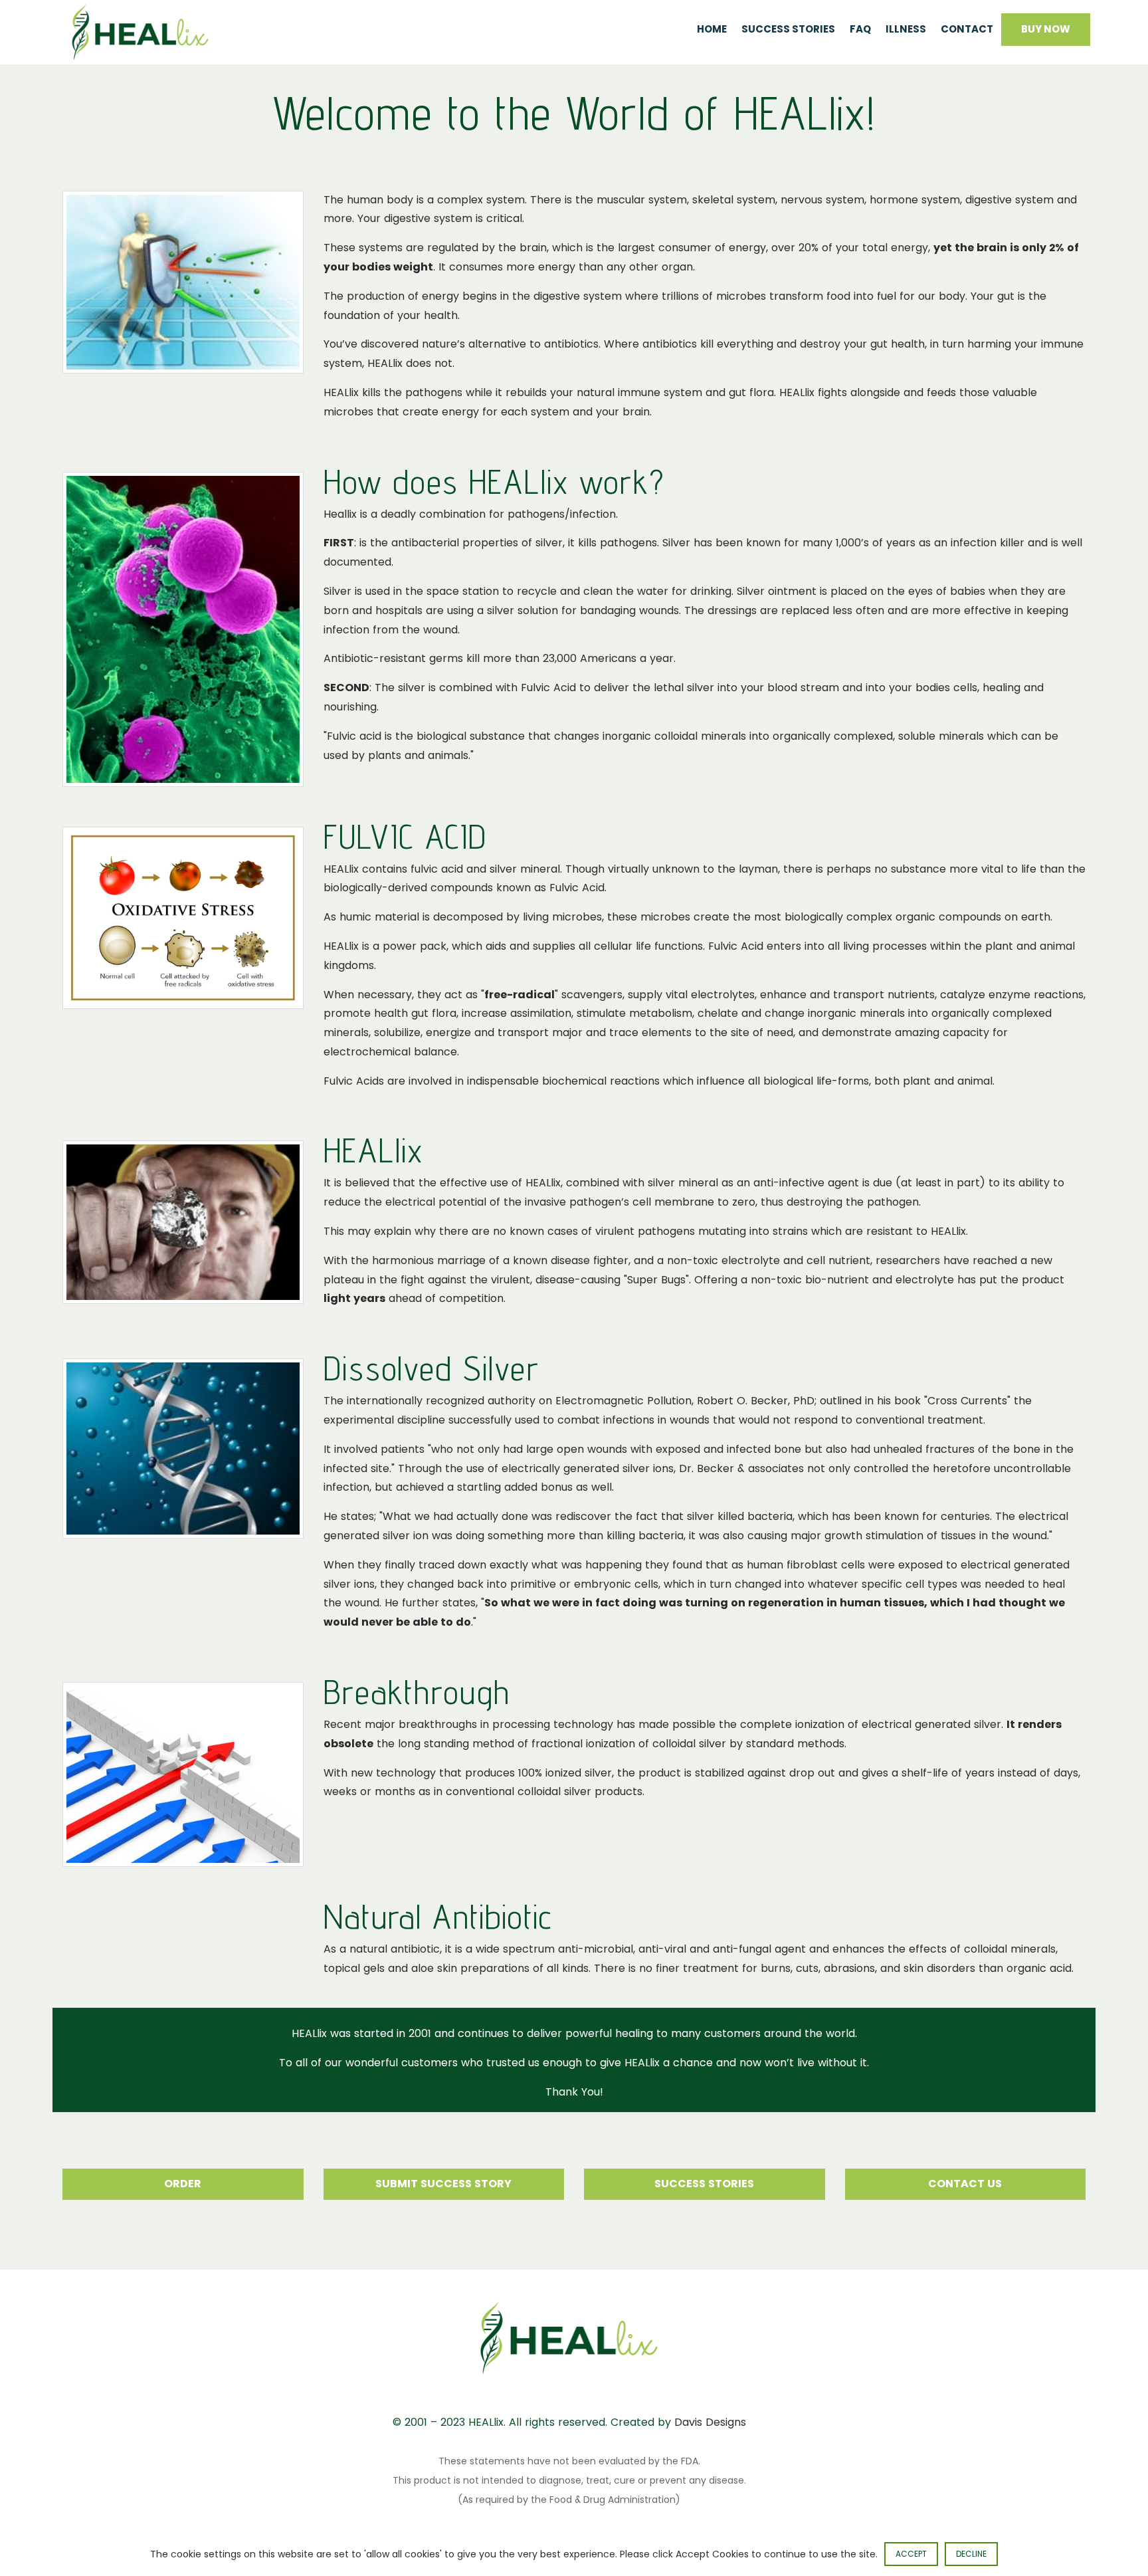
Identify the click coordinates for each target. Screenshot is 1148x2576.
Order (183, 2184)
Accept (911, 2554)
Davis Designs (710, 2422)
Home (712, 29)
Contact (967, 29)
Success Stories (788, 29)
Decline (971, 2554)
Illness (906, 29)
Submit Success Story (443, 2184)
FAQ (860, 29)
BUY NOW (1046, 29)
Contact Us (965, 2184)
